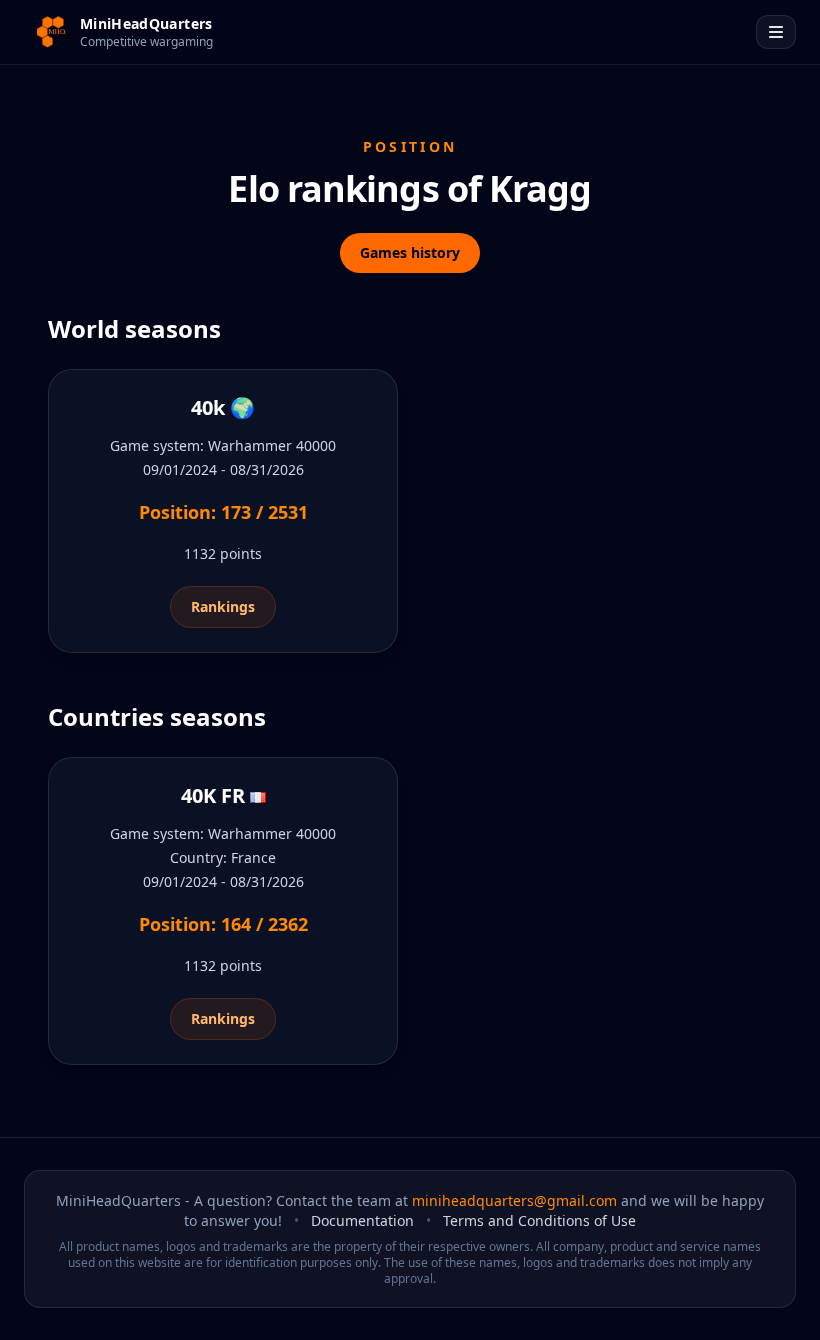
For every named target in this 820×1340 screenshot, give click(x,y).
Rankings (223, 606)
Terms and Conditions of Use (539, 1220)
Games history (410, 252)
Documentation (362, 1220)
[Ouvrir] (776, 32)
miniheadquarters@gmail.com (514, 1200)
